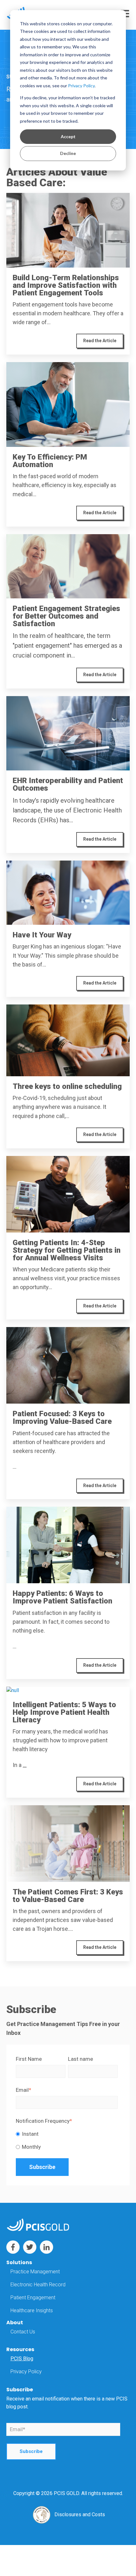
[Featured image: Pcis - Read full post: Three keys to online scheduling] (68, 1040)
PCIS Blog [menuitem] (22, 2359)
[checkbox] (67, 2140)
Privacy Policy (81, 86)
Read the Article (100, 341)
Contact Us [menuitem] (23, 2332)
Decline (68, 153)
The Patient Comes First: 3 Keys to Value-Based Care (68, 1896)
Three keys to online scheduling (67, 1086)
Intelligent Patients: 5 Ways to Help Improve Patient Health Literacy (64, 1712)
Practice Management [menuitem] (35, 2272)
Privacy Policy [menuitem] (26, 2372)
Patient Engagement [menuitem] (33, 2298)
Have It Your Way (42, 935)
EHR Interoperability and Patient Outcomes (68, 784)
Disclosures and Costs (80, 2514)
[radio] (67, 2134)
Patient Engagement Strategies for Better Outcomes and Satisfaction (66, 616)
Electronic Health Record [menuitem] (38, 2285)
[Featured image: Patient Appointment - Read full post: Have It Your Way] (68, 893)
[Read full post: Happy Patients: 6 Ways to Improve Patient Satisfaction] (68, 1545)
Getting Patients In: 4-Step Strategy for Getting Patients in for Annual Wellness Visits (67, 1250)
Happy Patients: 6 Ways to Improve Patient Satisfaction (62, 1597)
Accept (68, 136)
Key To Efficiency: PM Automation (50, 461)
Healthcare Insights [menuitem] (32, 2310)
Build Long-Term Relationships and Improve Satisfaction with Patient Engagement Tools (66, 285)
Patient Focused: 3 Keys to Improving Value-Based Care (62, 1418)
